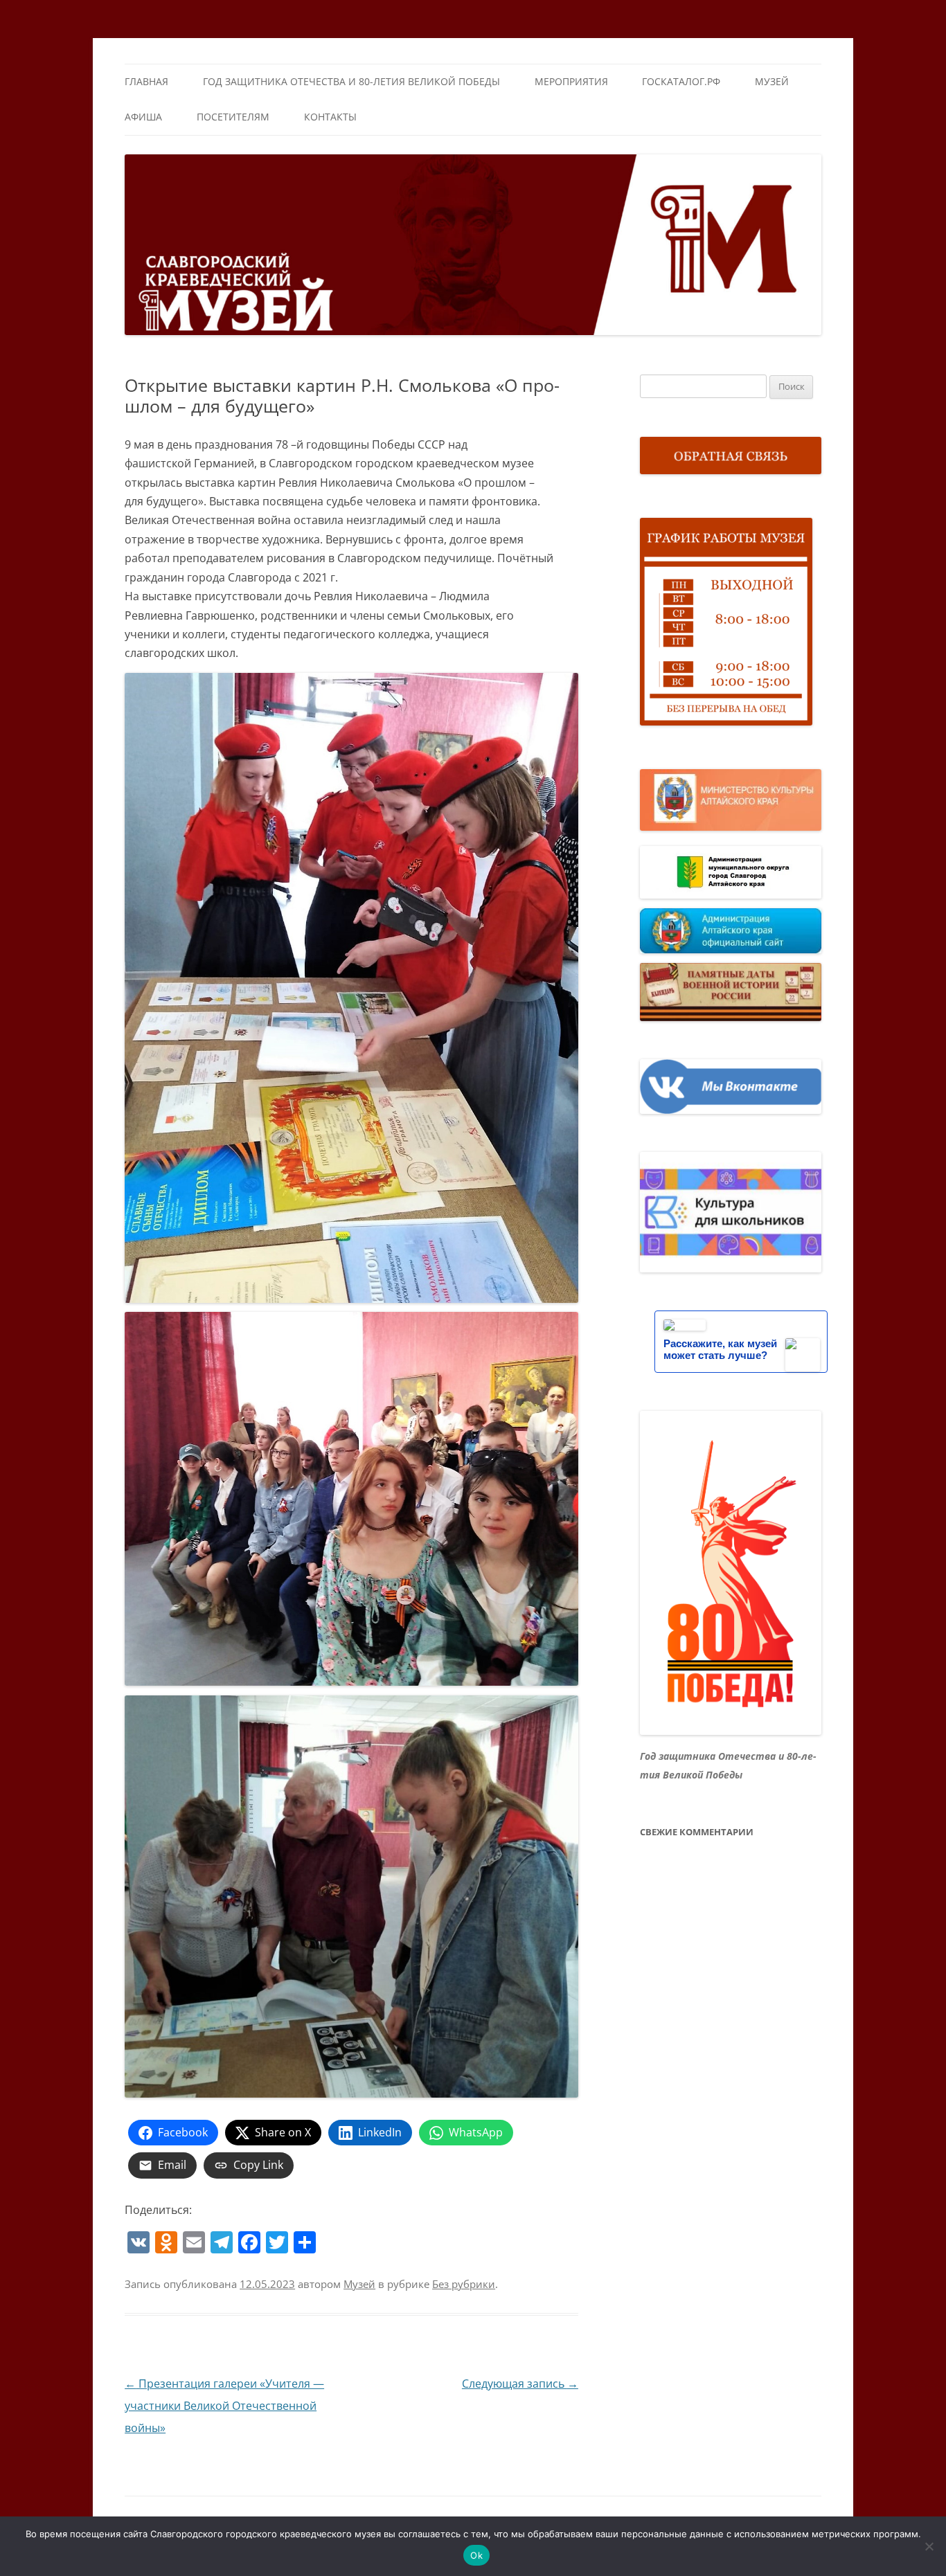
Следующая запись (520, 2384)
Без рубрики (464, 2284)
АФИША (143, 117)
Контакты (330, 117)
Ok (476, 2555)
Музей (772, 81)
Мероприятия (571, 81)
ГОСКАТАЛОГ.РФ (681, 81)
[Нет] (929, 2546)
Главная (146, 81)
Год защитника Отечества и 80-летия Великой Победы (351, 81)
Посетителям (233, 117)
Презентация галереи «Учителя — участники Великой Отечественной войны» (224, 2406)
